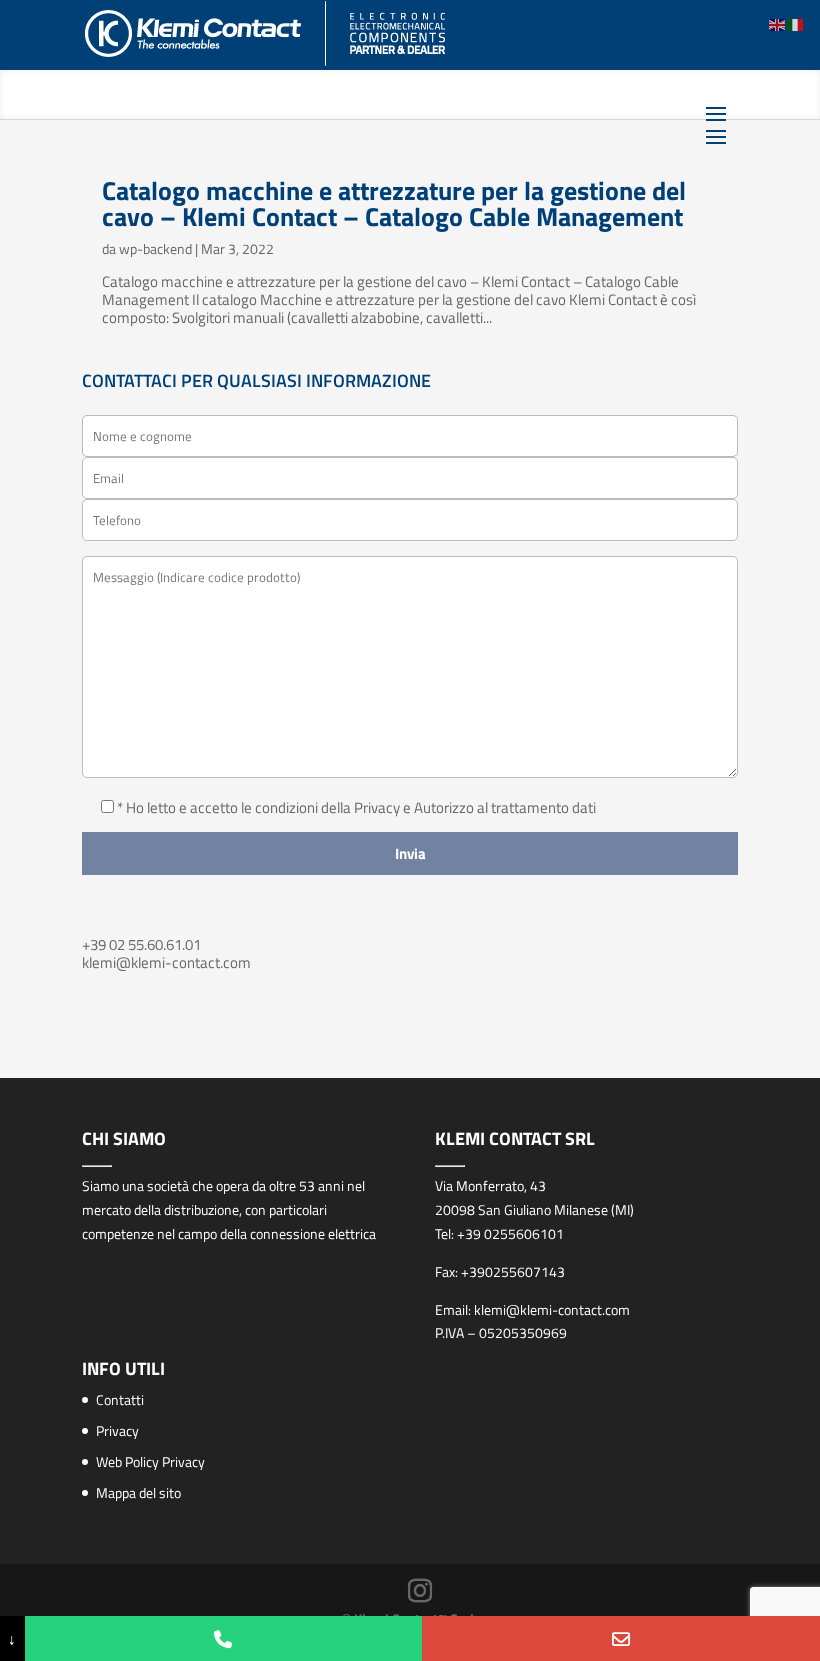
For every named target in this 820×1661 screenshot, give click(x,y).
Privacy (117, 1430)
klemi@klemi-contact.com (166, 962)
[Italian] (796, 23)
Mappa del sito (138, 1492)
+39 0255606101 (510, 1233)
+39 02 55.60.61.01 (141, 944)
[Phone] (224, 1638)
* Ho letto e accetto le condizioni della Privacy (260, 807)
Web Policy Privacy (150, 1461)
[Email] (621, 1638)
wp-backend (155, 248)
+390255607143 (513, 1271)
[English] (778, 23)
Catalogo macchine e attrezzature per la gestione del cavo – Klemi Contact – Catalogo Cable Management (394, 203)
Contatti (120, 1399)
